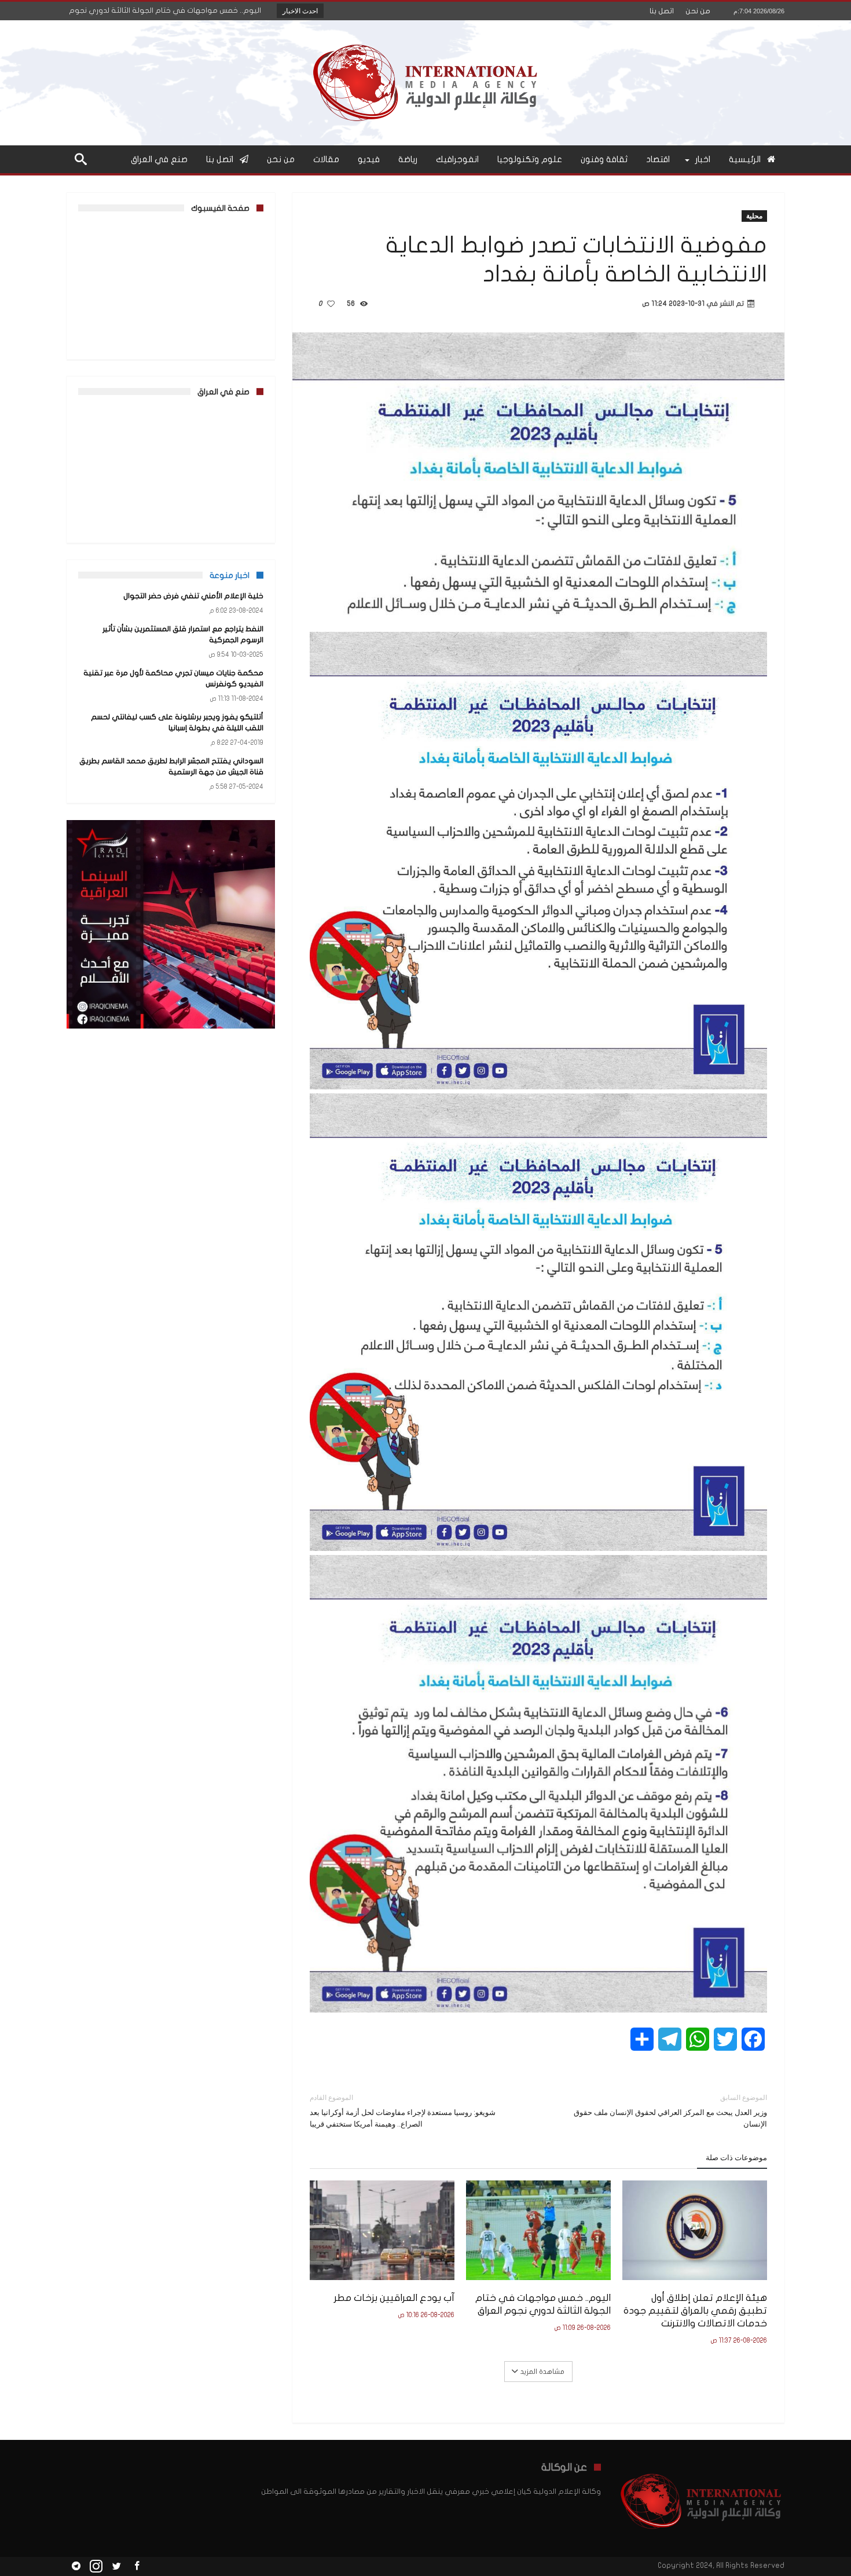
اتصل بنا (662, 11)
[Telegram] (76, 2566)
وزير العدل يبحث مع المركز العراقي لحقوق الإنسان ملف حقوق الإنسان (670, 2111)
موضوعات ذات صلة (736, 2157)
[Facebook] (137, 2566)
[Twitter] (116, 2566)
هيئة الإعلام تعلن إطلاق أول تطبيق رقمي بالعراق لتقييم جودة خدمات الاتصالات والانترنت (695, 2310)
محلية (754, 216)
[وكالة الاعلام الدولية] (426, 37)
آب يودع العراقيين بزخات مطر (394, 2298)
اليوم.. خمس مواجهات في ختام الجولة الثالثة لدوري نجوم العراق (543, 2304)
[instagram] (96, 2566)
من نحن (698, 11)
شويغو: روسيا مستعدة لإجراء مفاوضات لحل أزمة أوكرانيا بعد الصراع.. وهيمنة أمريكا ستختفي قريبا (403, 2111)
